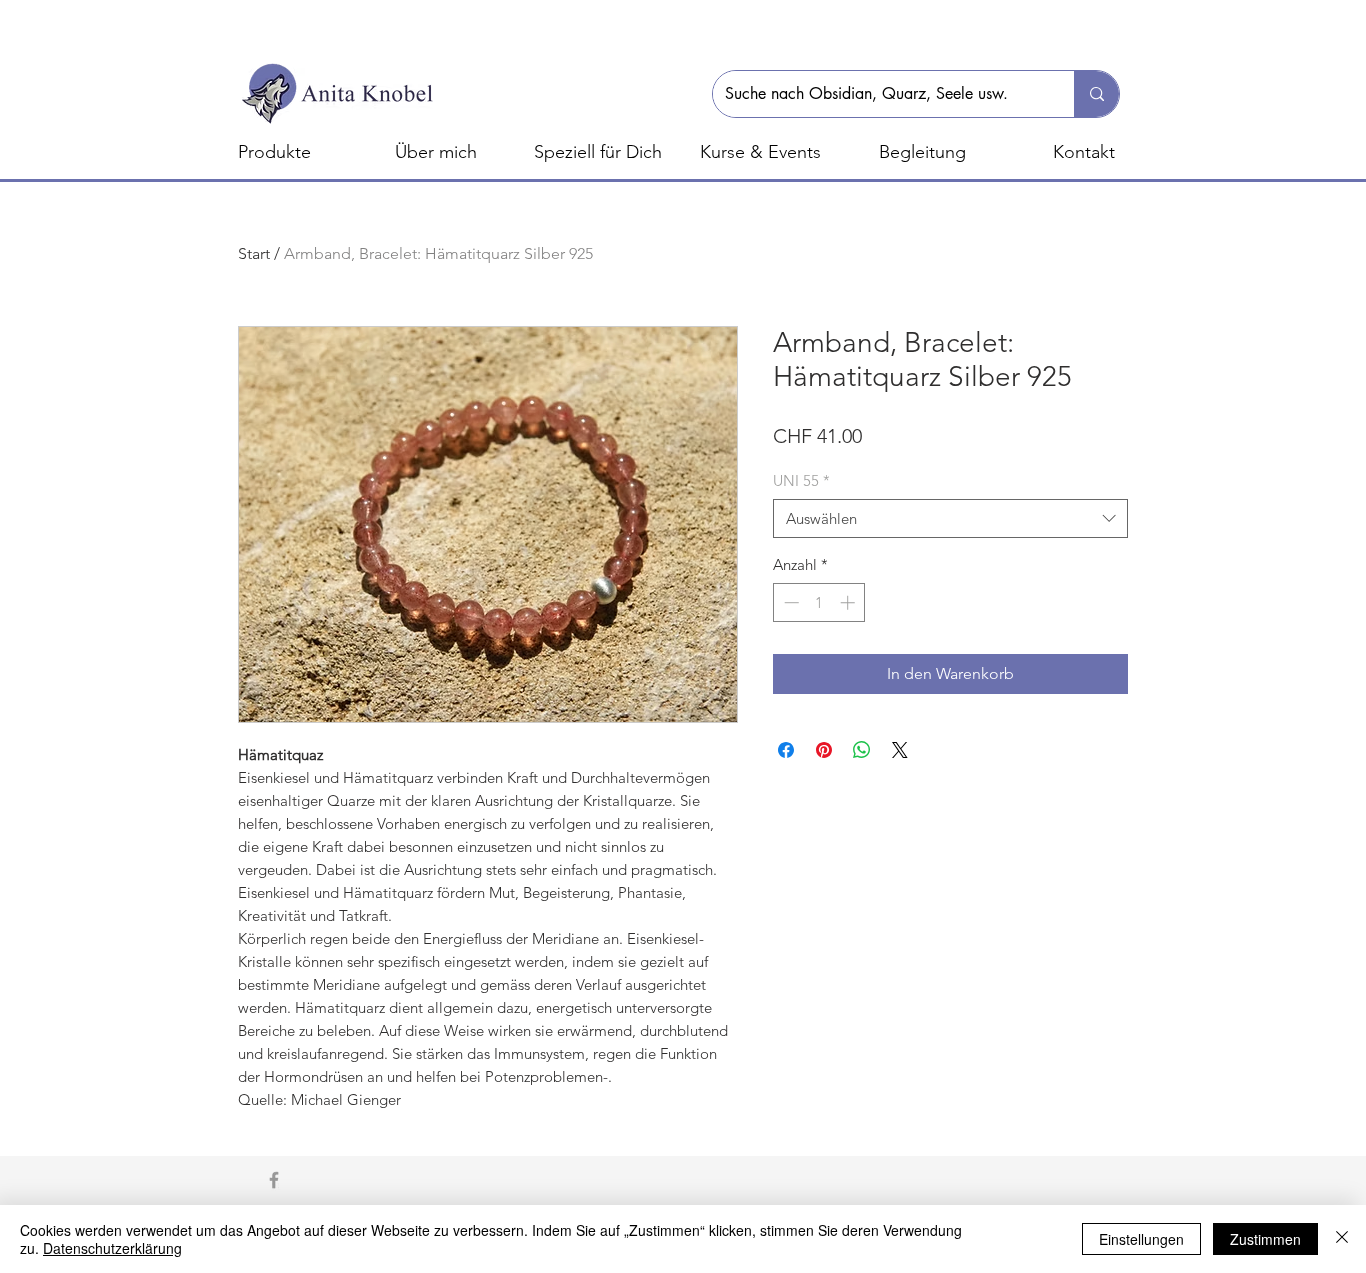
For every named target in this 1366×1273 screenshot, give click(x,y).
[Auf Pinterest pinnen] (824, 750)
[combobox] (950, 518)
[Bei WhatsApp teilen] (862, 750)
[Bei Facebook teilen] (786, 750)
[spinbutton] (819, 602)
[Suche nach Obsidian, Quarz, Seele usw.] (1096, 94)
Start (254, 253)
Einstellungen (1141, 1239)
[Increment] (849, 602)
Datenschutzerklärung (112, 1248)
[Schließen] (1342, 1239)
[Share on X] (900, 750)
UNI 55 (801, 480)
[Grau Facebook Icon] (274, 1180)
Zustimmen (1265, 1239)
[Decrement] (789, 602)
